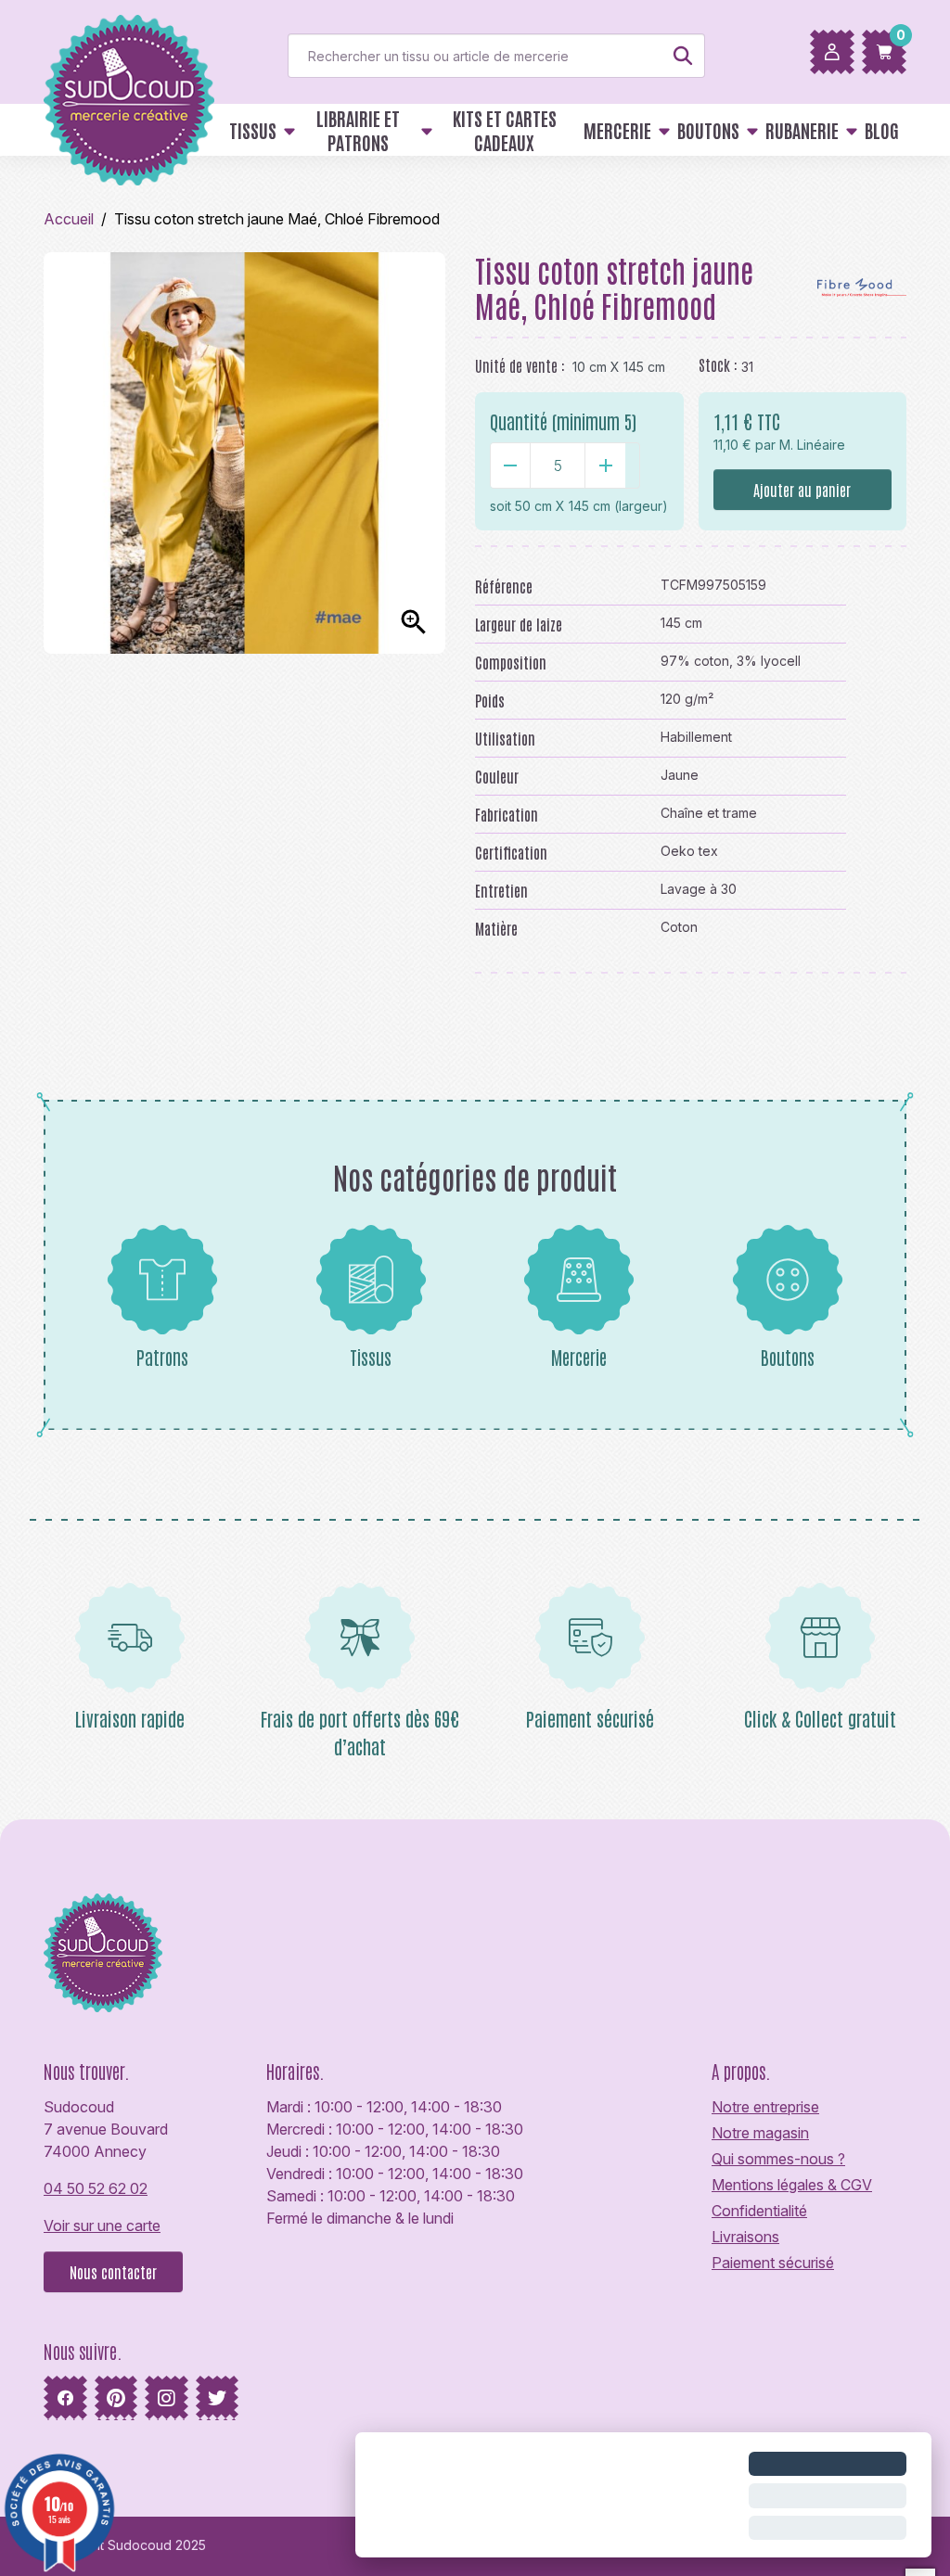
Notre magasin (760, 2133)
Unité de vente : (520, 365)
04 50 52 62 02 (96, 2188)
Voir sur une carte (102, 2225)
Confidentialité (759, 2211)
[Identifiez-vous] (832, 52)
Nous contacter (113, 2272)
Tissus (371, 1357)
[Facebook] (65, 2398)
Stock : (718, 364)
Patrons (162, 1357)
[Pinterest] (116, 2398)
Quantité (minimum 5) (563, 421)
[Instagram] (167, 2398)
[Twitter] (218, 2398)
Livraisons (745, 2237)
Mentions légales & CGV (792, 2185)
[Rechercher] (683, 56)
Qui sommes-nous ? (778, 2159)
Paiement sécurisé (773, 2263)
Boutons (788, 1357)
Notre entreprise (765, 2107)
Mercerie (579, 1357)
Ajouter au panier (802, 490)
